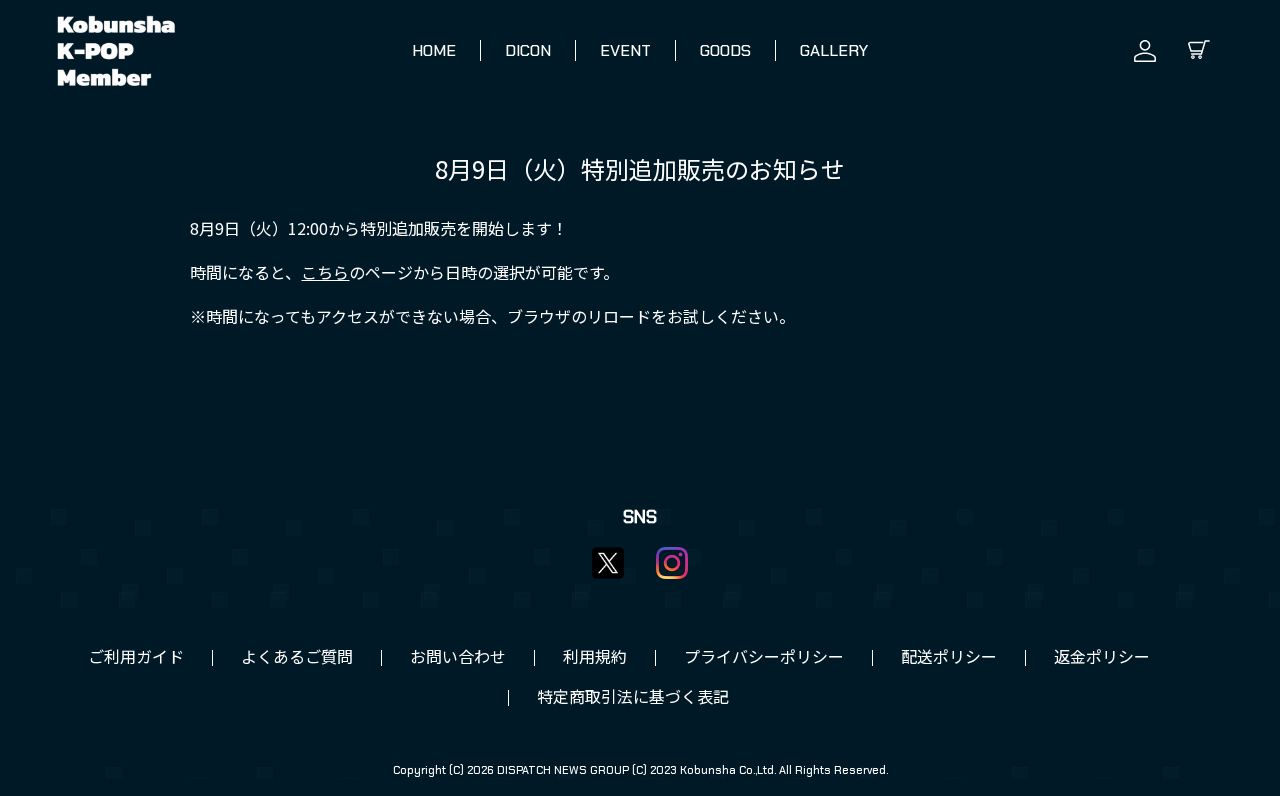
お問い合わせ (458, 657)
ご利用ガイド (136, 657)
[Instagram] (672, 563)
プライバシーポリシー (764, 657)
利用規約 (595, 657)
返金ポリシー (1102, 657)
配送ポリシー (949, 657)
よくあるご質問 (297, 657)
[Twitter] (608, 563)
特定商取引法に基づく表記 (633, 697)
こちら (325, 273)
